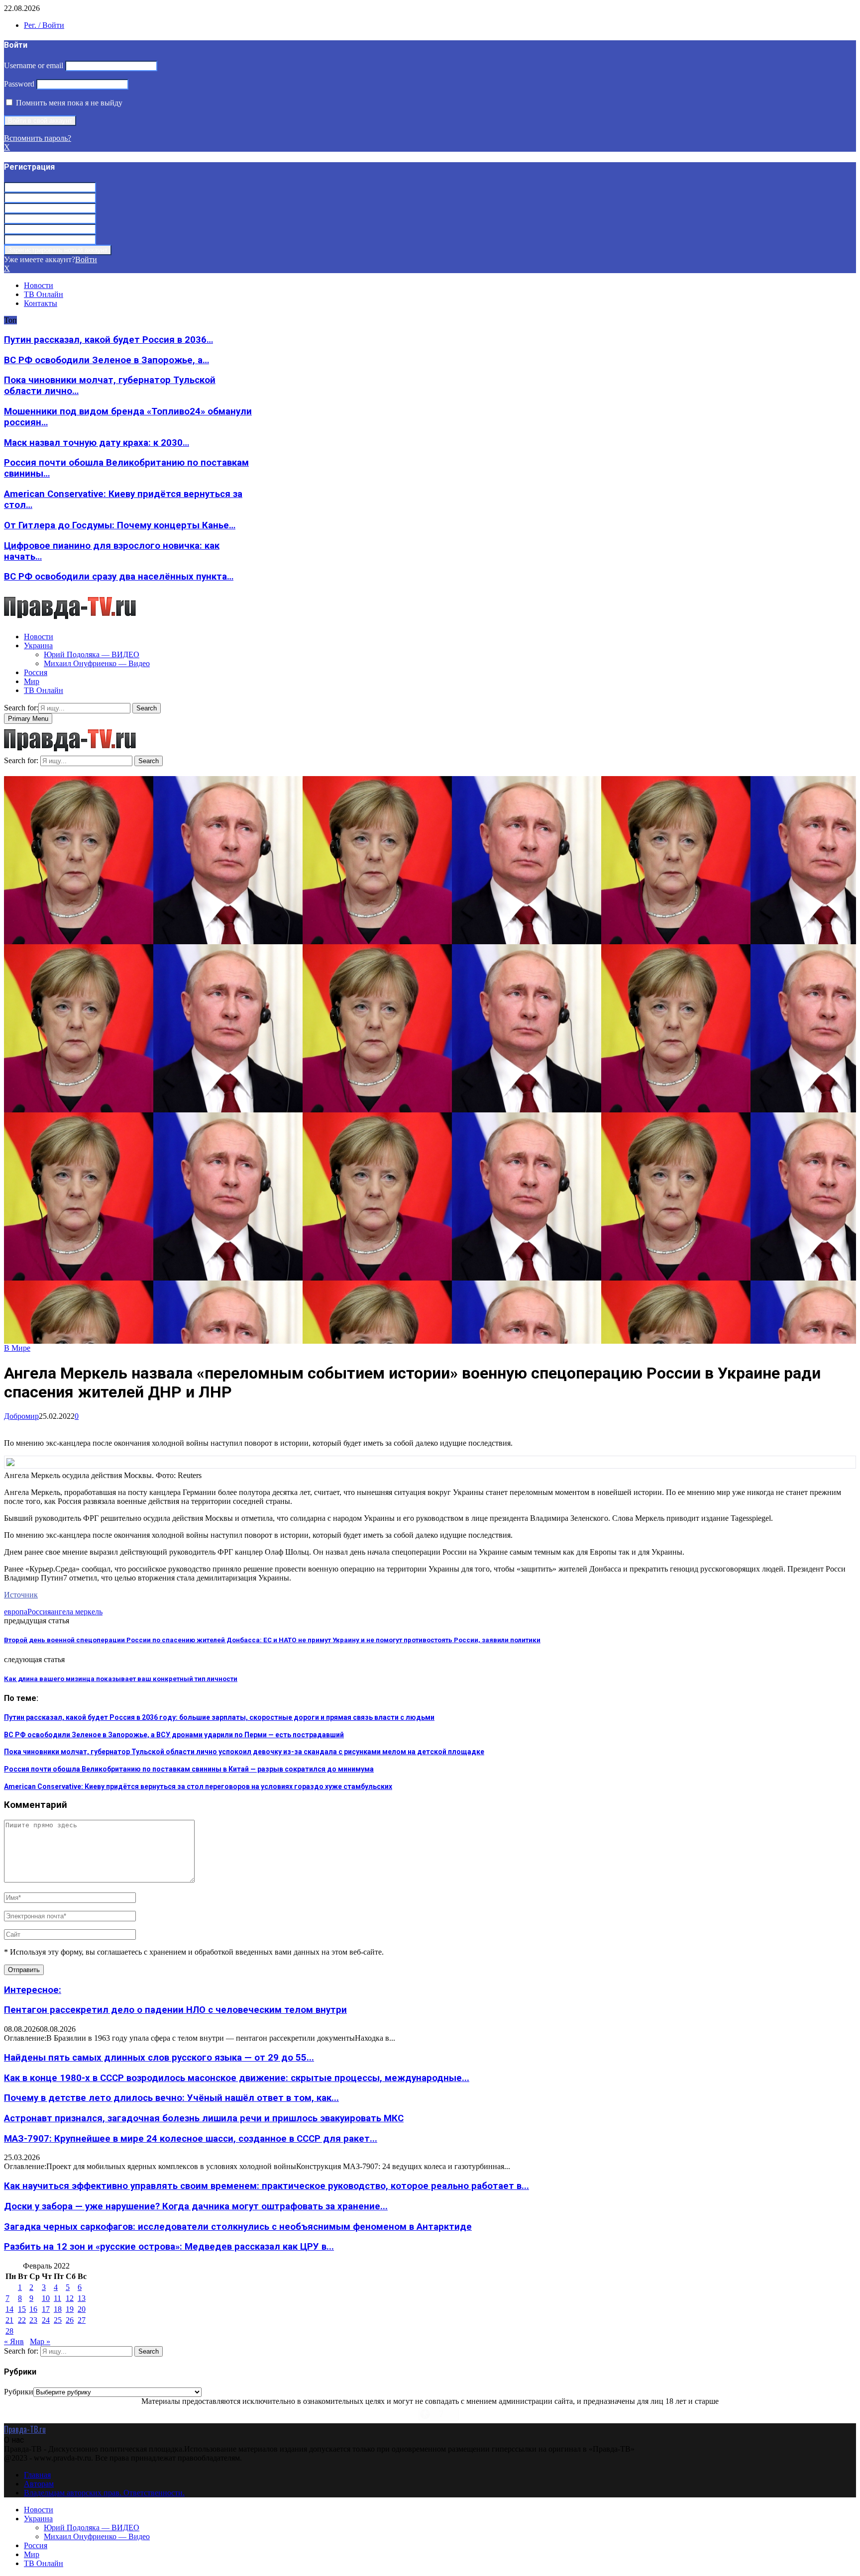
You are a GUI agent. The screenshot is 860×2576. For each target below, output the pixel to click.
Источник (21, 1595)
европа (16, 1612)
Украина (38, 645)
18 (58, 2309)
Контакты (41, 303)
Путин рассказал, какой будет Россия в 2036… (108, 340)
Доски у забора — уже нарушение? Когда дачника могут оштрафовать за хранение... (196, 2206)
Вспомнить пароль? (38, 138)
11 (57, 2298)
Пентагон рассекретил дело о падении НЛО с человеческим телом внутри (175, 2010)
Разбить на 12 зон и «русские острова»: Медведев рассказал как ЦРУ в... (169, 2247)
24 (46, 2320)
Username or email (34, 65)
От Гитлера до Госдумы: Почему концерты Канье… (120, 525)
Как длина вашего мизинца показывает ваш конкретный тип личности (121, 1679)
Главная (37, 2475)
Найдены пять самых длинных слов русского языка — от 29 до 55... (159, 2058)
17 (46, 2309)
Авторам (39, 2484)
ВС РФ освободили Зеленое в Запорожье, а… (107, 360)
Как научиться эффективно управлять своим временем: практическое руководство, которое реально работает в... (267, 2186)
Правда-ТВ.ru (25, 2429)
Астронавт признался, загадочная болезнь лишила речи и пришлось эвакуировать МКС (204, 2118)
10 (46, 2298)
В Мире (17, 1348)
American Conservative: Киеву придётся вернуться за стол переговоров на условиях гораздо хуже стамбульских (198, 1786)
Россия (36, 672)
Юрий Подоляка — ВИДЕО (92, 654)
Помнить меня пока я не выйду (68, 103)
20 (82, 2309)
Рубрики (19, 2392)
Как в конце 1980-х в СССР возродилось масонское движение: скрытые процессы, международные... (237, 2078)
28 (9, 2331)
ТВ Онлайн (44, 294)
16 (33, 2309)
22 (22, 2320)
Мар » (40, 2341)
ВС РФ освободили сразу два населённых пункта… (119, 577)
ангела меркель (77, 1612)
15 (22, 2309)
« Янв (14, 2341)
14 (9, 2309)
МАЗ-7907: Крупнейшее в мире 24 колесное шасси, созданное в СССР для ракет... (191, 2139)
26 (70, 2320)
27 (82, 2320)
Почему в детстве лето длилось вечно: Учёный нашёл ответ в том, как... (171, 2098)
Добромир (21, 1416)
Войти (86, 259)
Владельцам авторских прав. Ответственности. (104, 2493)
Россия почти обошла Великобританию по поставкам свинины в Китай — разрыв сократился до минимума (189, 1769)
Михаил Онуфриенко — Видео (97, 663)
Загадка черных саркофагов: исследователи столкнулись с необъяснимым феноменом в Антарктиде (238, 2227)
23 (33, 2320)
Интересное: (33, 1990)
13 (82, 2298)
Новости (39, 285)
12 (70, 2298)
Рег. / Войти (44, 25)
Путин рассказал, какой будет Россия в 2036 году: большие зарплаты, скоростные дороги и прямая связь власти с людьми (219, 1717)
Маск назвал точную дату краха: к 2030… (97, 443)
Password (19, 84)
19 (70, 2309)
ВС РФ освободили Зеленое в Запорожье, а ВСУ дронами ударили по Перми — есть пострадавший (174, 1735)
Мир (32, 681)
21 (9, 2320)
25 (58, 2320)
